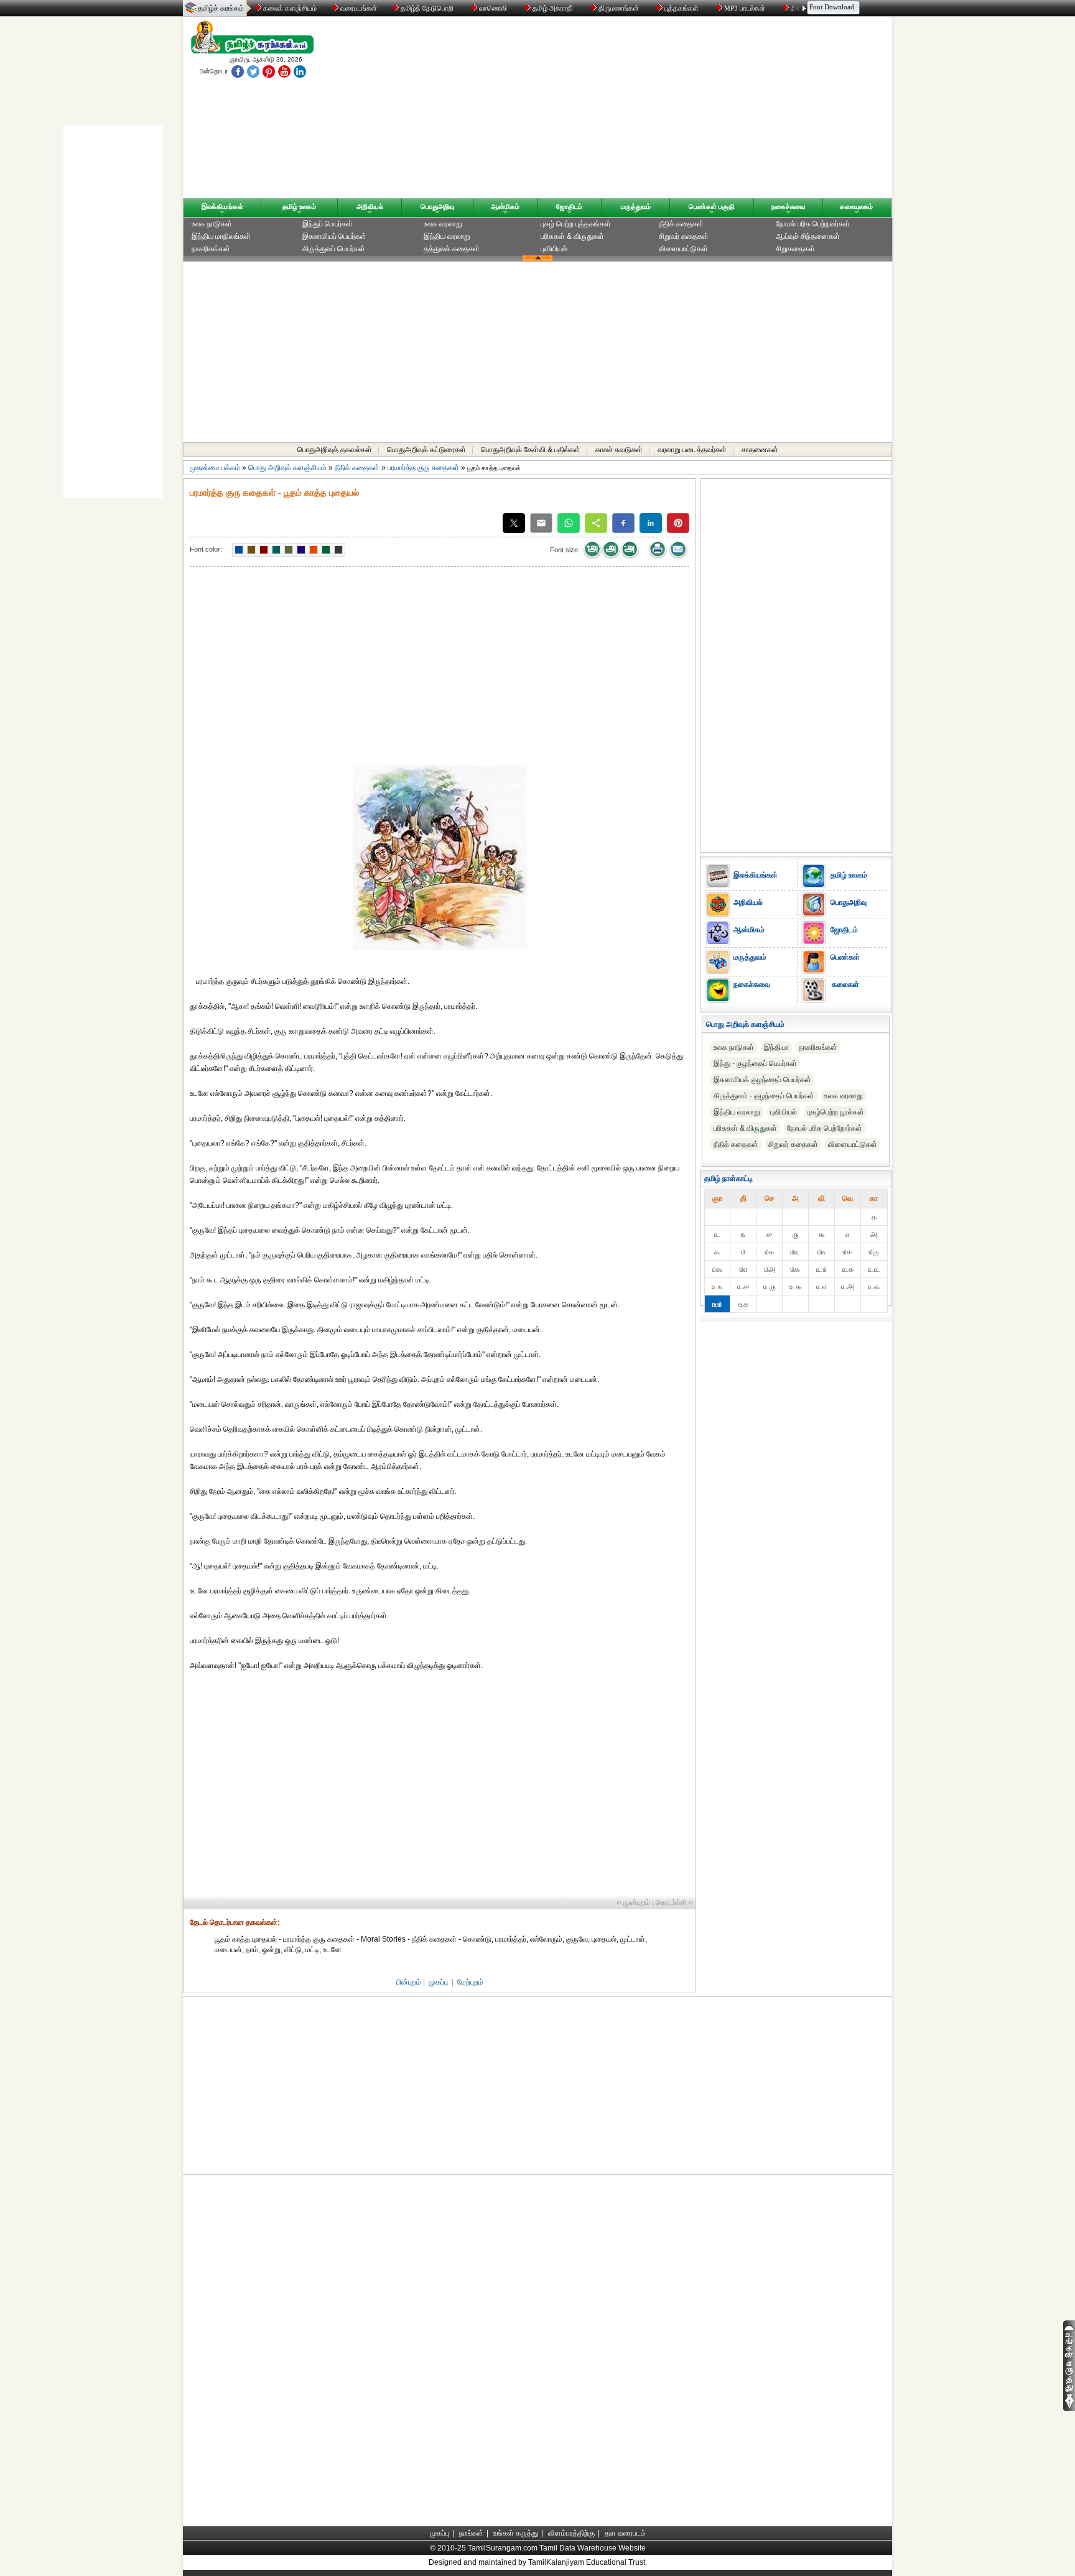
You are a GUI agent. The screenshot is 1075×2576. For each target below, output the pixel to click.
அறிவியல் (370, 206)
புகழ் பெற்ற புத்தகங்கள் (576, 224)
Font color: (206, 549)
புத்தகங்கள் (682, 8)
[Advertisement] (656, 110)
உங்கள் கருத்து (516, 2533)
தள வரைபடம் (625, 2533)
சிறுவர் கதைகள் (684, 236)
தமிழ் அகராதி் (553, 8)
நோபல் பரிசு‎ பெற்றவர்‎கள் (813, 224)
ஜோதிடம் (569, 206)
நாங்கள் (471, 2533)
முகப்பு (438, 1982)
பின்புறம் (409, 1982)
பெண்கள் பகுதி (712, 206)
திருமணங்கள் (619, 8)
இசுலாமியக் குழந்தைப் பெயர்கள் (762, 1080)
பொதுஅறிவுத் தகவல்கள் (335, 450)
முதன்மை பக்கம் (215, 468)
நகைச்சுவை (788, 206)
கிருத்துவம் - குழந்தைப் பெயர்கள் (764, 1096)
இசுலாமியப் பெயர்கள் (334, 236)
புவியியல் (554, 249)
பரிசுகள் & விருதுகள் (572, 236)
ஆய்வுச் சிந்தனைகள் (808, 236)
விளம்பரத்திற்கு (571, 2533)
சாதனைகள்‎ (760, 450)
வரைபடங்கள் (358, 8)
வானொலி (493, 8)
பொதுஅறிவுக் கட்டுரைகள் (426, 450)
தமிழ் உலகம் (299, 206)
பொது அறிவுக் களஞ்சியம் (287, 468)
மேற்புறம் (470, 1982)
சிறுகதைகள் (795, 249)
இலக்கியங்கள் (222, 206)
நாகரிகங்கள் (211, 249)
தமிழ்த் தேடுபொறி (427, 8)
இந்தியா (776, 1047)
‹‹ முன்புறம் (633, 1902)
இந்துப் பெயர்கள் (328, 224)
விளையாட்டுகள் (683, 249)
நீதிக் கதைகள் (681, 224)
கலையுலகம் (856, 206)
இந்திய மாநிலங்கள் (221, 236)
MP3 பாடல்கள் (745, 8)
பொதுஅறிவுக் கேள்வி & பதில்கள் (531, 450)
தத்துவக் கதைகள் (452, 249)
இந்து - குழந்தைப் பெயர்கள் (755, 1063)
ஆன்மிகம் (505, 206)
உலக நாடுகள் (212, 224)
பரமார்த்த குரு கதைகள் (423, 468)
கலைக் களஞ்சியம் (289, 8)
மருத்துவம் (636, 206)
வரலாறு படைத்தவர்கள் (692, 450)
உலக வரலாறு (443, 224)
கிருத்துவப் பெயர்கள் (334, 249)
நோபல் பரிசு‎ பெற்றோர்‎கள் (825, 1128)
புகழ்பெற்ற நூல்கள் (835, 1112)
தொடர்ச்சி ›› (674, 1902)
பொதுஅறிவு (437, 206)
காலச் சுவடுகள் (619, 450)
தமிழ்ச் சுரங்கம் (221, 8)
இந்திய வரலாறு (447, 236)
